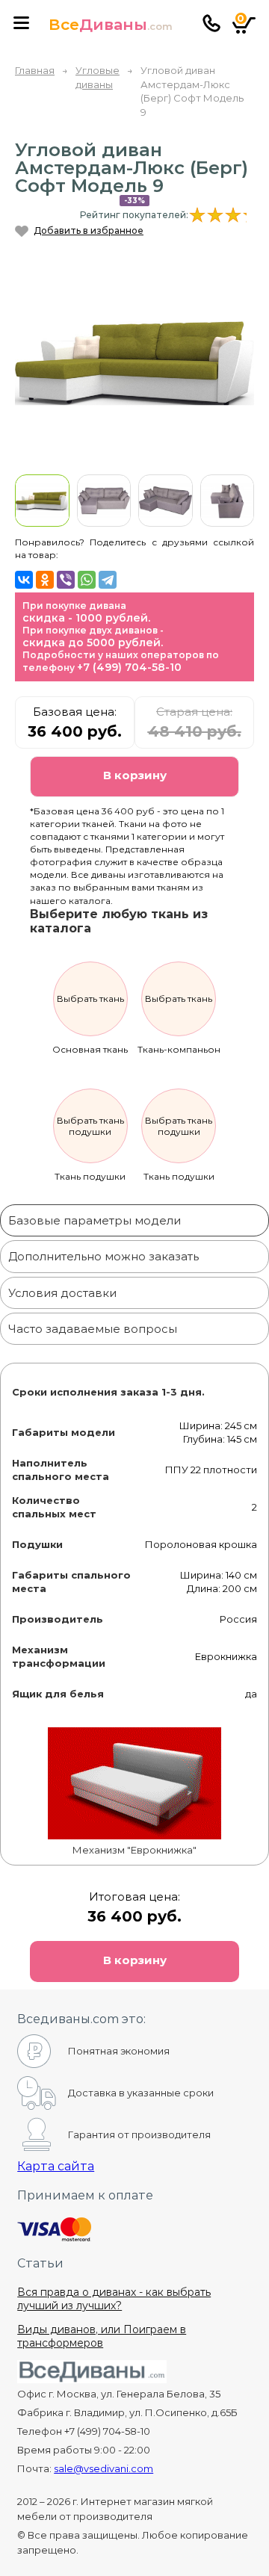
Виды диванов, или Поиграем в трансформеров (102, 2336)
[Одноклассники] (45, 580)
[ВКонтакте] (24, 580)
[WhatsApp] (87, 580)
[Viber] (66, 580)
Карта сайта (56, 2166)
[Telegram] (108, 580)
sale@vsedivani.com (103, 2468)
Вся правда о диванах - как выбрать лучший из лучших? (114, 2299)
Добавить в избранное (89, 230)
